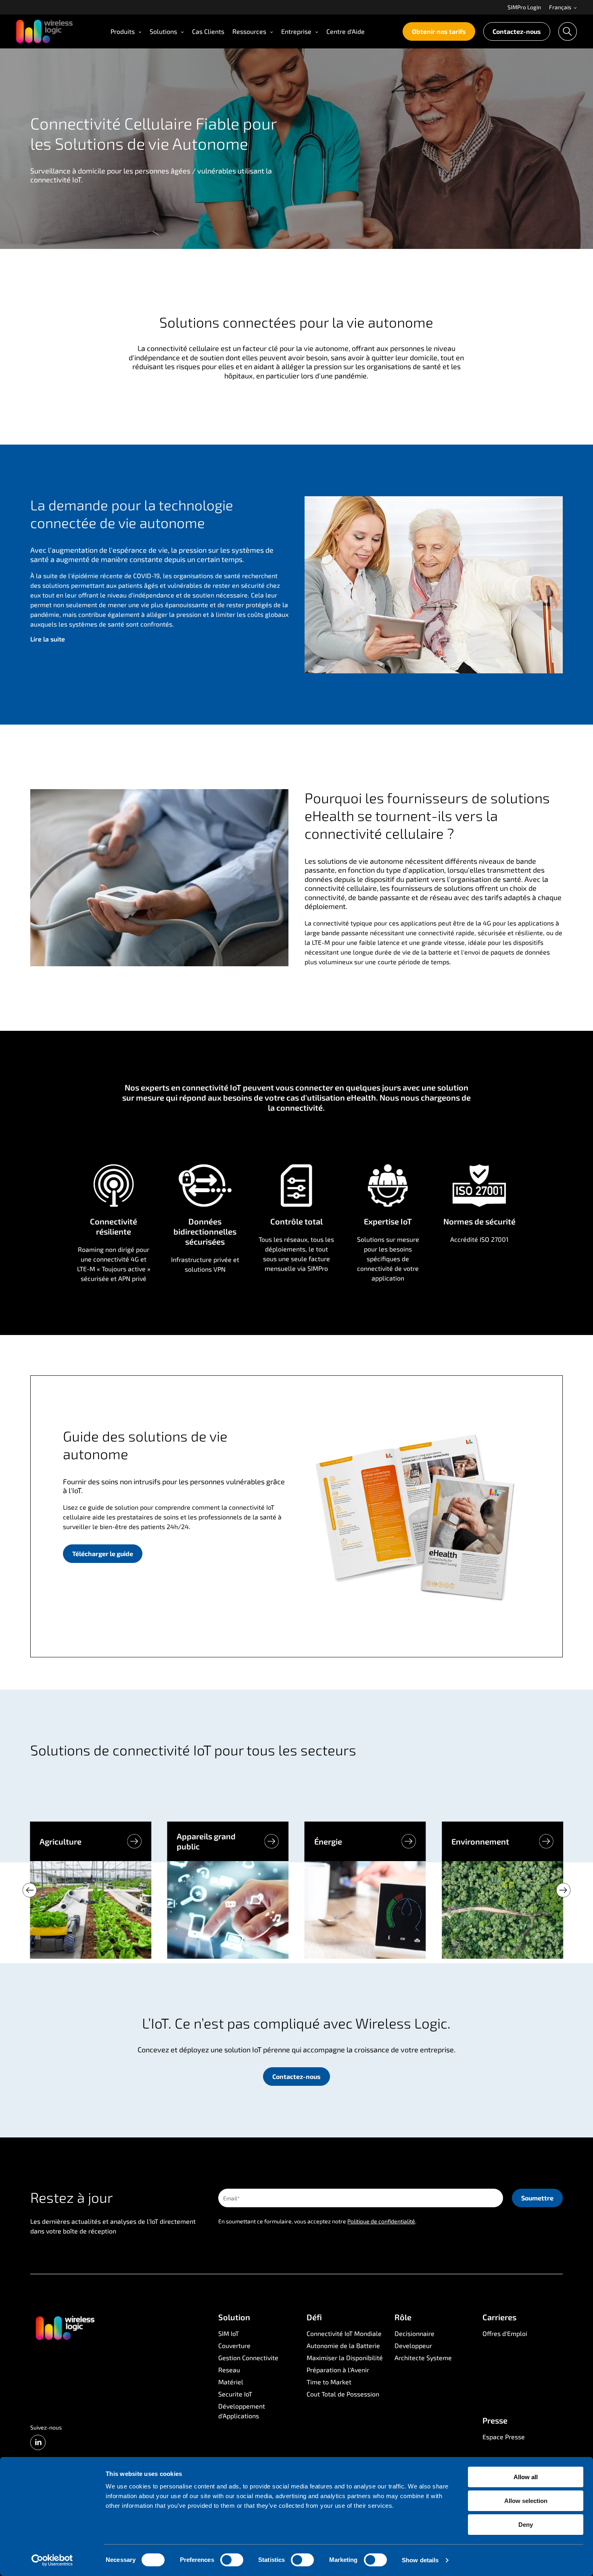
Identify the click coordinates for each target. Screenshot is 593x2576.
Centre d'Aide (346, 31)
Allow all (526, 2477)
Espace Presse (504, 2437)
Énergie (328, 1841)
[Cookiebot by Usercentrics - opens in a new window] (52, 2560)
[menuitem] (524, 7)
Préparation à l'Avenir (338, 2370)
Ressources (249, 31)
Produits (123, 31)
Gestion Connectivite (248, 2358)
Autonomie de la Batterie (343, 2345)
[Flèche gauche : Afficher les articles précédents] (30, 1890)
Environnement (480, 1841)
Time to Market (329, 2382)
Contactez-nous (517, 31)
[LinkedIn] (38, 2442)
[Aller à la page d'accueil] (65, 2327)
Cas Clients (208, 31)
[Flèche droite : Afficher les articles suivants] (563, 1890)
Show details (420, 2560)
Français (561, 7)
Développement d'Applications (242, 2411)
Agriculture (61, 1841)
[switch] (232, 2560)
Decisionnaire (414, 2333)
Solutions (163, 31)
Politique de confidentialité (381, 2221)
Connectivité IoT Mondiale (344, 2333)
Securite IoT (235, 2394)
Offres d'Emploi (505, 2333)
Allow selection (526, 2501)
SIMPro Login (524, 7)
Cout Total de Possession (343, 2394)
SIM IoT (229, 2333)
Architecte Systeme (423, 2358)
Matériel (231, 2382)
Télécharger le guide (103, 1553)
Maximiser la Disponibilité (345, 2358)
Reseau (229, 2370)
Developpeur (413, 2345)
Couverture (234, 2345)
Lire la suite (48, 639)
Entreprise (296, 31)
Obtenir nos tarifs (439, 31)
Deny (526, 2525)
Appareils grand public (206, 1841)
